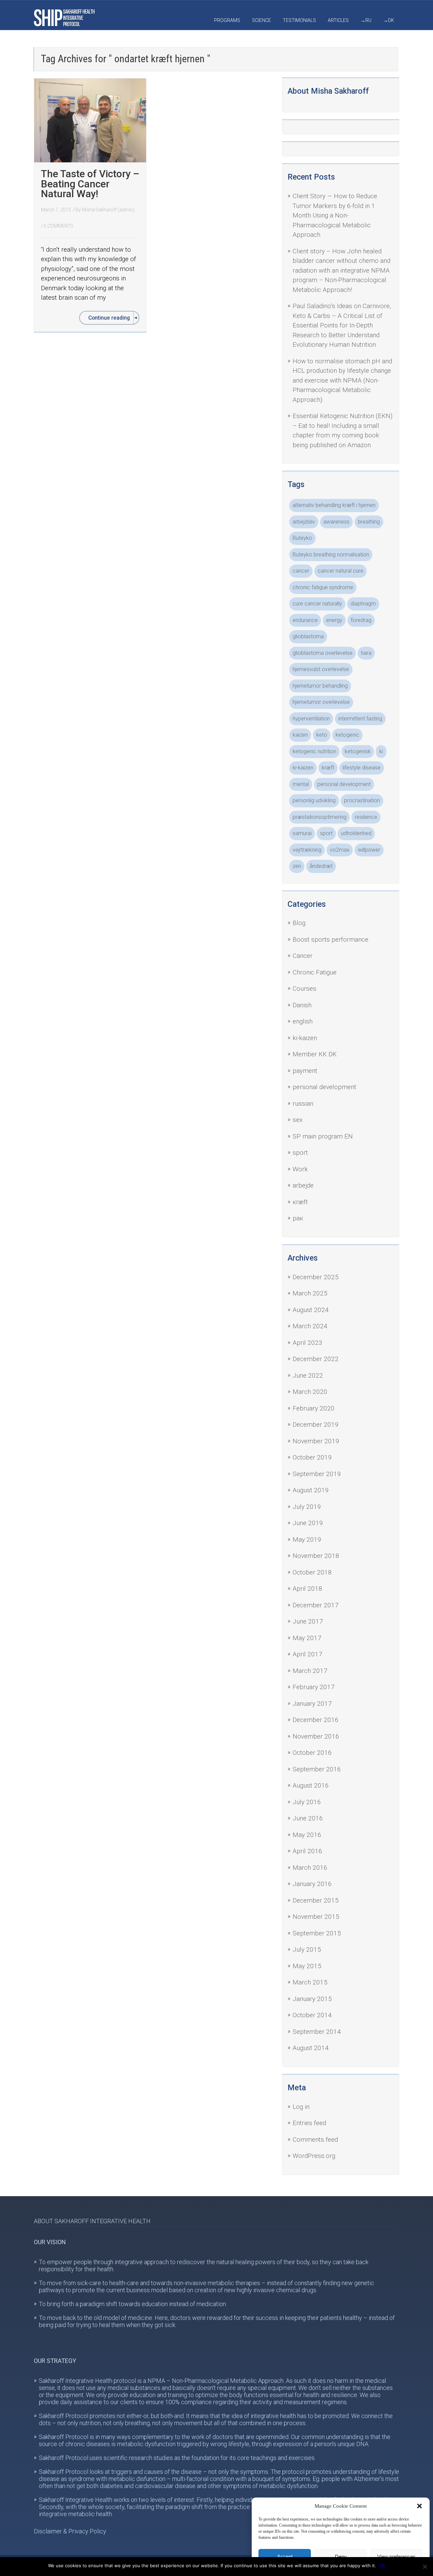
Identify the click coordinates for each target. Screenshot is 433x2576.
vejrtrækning (307, 850)
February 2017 (314, 1687)
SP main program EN (323, 1136)
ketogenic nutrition (314, 751)
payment (305, 1071)
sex (298, 1120)
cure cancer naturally (317, 604)
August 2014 (311, 2048)
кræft (300, 1202)
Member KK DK (315, 1054)
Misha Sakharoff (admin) (108, 210)
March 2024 (310, 1326)
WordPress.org (314, 2156)
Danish (302, 1005)
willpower (369, 850)
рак (298, 1218)
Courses (304, 988)
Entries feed (309, 2123)
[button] (419, 2506)
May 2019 (307, 1539)
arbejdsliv (304, 522)
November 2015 (316, 1917)
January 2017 (312, 1704)
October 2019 (312, 1457)
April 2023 (307, 1343)
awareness (336, 522)
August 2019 (311, 1490)
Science (261, 20)
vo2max (340, 850)
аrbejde (303, 1185)
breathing (369, 522)
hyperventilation (311, 719)
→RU (366, 20)
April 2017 (307, 1654)
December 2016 (316, 1720)
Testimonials (299, 20)
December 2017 (316, 1605)
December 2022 (316, 1359)
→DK (389, 20)
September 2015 (317, 1933)
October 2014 (312, 2015)
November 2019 (316, 1441)
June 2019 (308, 1523)
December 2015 (316, 1900)
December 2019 (316, 1424)
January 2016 (312, 1884)
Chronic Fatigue (315, 972)
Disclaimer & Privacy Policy (70, 2531)
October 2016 (312, 1753)
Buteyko (302, 538)
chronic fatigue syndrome (323, 587)
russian (303, 1103)
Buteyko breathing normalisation (331, 555)
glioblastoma (308, 636)
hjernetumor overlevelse (321, 702)
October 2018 (312, 1572)
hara (366, 653)
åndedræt (321, 866)
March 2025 (310, 1293)
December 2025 (316, 1277)
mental (301, 784)
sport (326, 833)
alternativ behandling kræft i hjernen (334, 505)
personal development (344, 784)
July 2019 (307, 1507)
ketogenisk (358, 751)
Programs (227, 20)
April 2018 (307, 1589)
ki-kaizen (303, 768)
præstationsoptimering (320, 817)
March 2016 (310, 1868)
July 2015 (307, 1949)
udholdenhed (356, 833)
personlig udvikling (314, 800)
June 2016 (308, 1818)
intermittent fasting (360, 719)
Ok (382, 2566)
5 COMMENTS (59, 226)
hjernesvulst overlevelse (321, 669)
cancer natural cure (340, 571)
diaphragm (363, 604)
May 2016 (307, 1835)
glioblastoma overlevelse (323, 653)
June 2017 (308, 1621)
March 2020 (310, 1392)
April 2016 (307, 1851)
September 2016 (317, 1769)
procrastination (362, 800)
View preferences (396, 2557)
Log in (301, 2107)
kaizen (300, 735)
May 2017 (307, 1638)
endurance (305, 620)
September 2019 (317, 1474)
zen (297, 866)
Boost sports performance (331, 939)
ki (381, 751)
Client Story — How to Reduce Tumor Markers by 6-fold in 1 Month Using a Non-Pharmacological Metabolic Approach (335, 215)
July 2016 (307, 1802)
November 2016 (316, 1736)
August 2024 (311, 1310)
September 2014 (317, 2032)
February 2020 (314, 1408)
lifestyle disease (362, 768)
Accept (285, 2557)
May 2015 (307, 1966)
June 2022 (308, 1375)
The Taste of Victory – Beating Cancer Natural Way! (90, 184)
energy (334, 620)
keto (322, 735)
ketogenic (347, 735)
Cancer (303, 956)
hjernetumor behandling (320, 686)
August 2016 (311, 1785)
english (303, 1021)
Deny (341, 2557)
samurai (302, 833)
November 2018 (316, 1556)
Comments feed (315, 2140)
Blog (299, 923)
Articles (338, 20)
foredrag (361, 620)
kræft (328, 768)
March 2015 (310, 1982)
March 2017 (310, 1671)
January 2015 (312, 1999)
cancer (301, 571)
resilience (366, 817)
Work (300, 1169)
